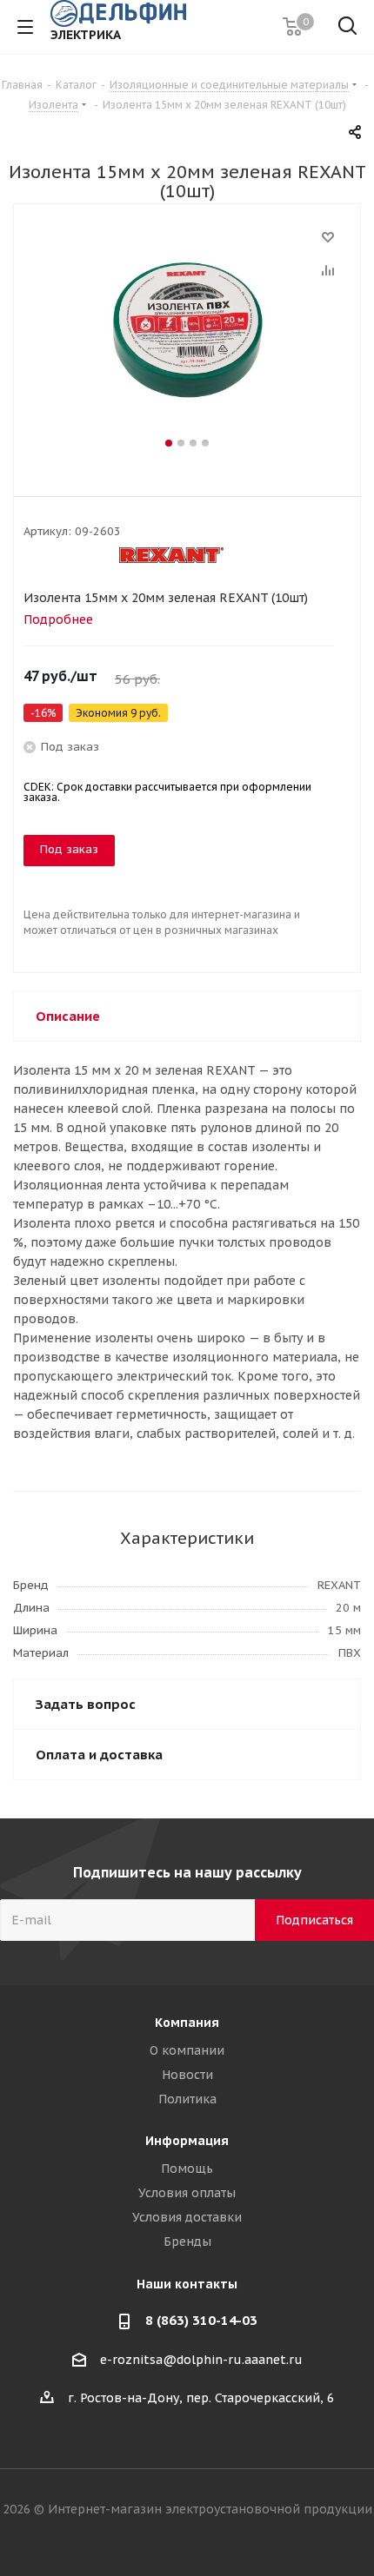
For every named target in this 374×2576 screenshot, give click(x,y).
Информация (187, 2141)
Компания (187, 2023)
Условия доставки (187, 2217)
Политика (187, 2099)
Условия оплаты (187, 2193)
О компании (187, 2050)
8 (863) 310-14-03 (201, 2320)
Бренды (187, 2242)
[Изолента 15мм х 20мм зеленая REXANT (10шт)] (187, 330)
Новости (187, 2075)
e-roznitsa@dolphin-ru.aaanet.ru (201, 2360)
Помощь (187, 2169)
